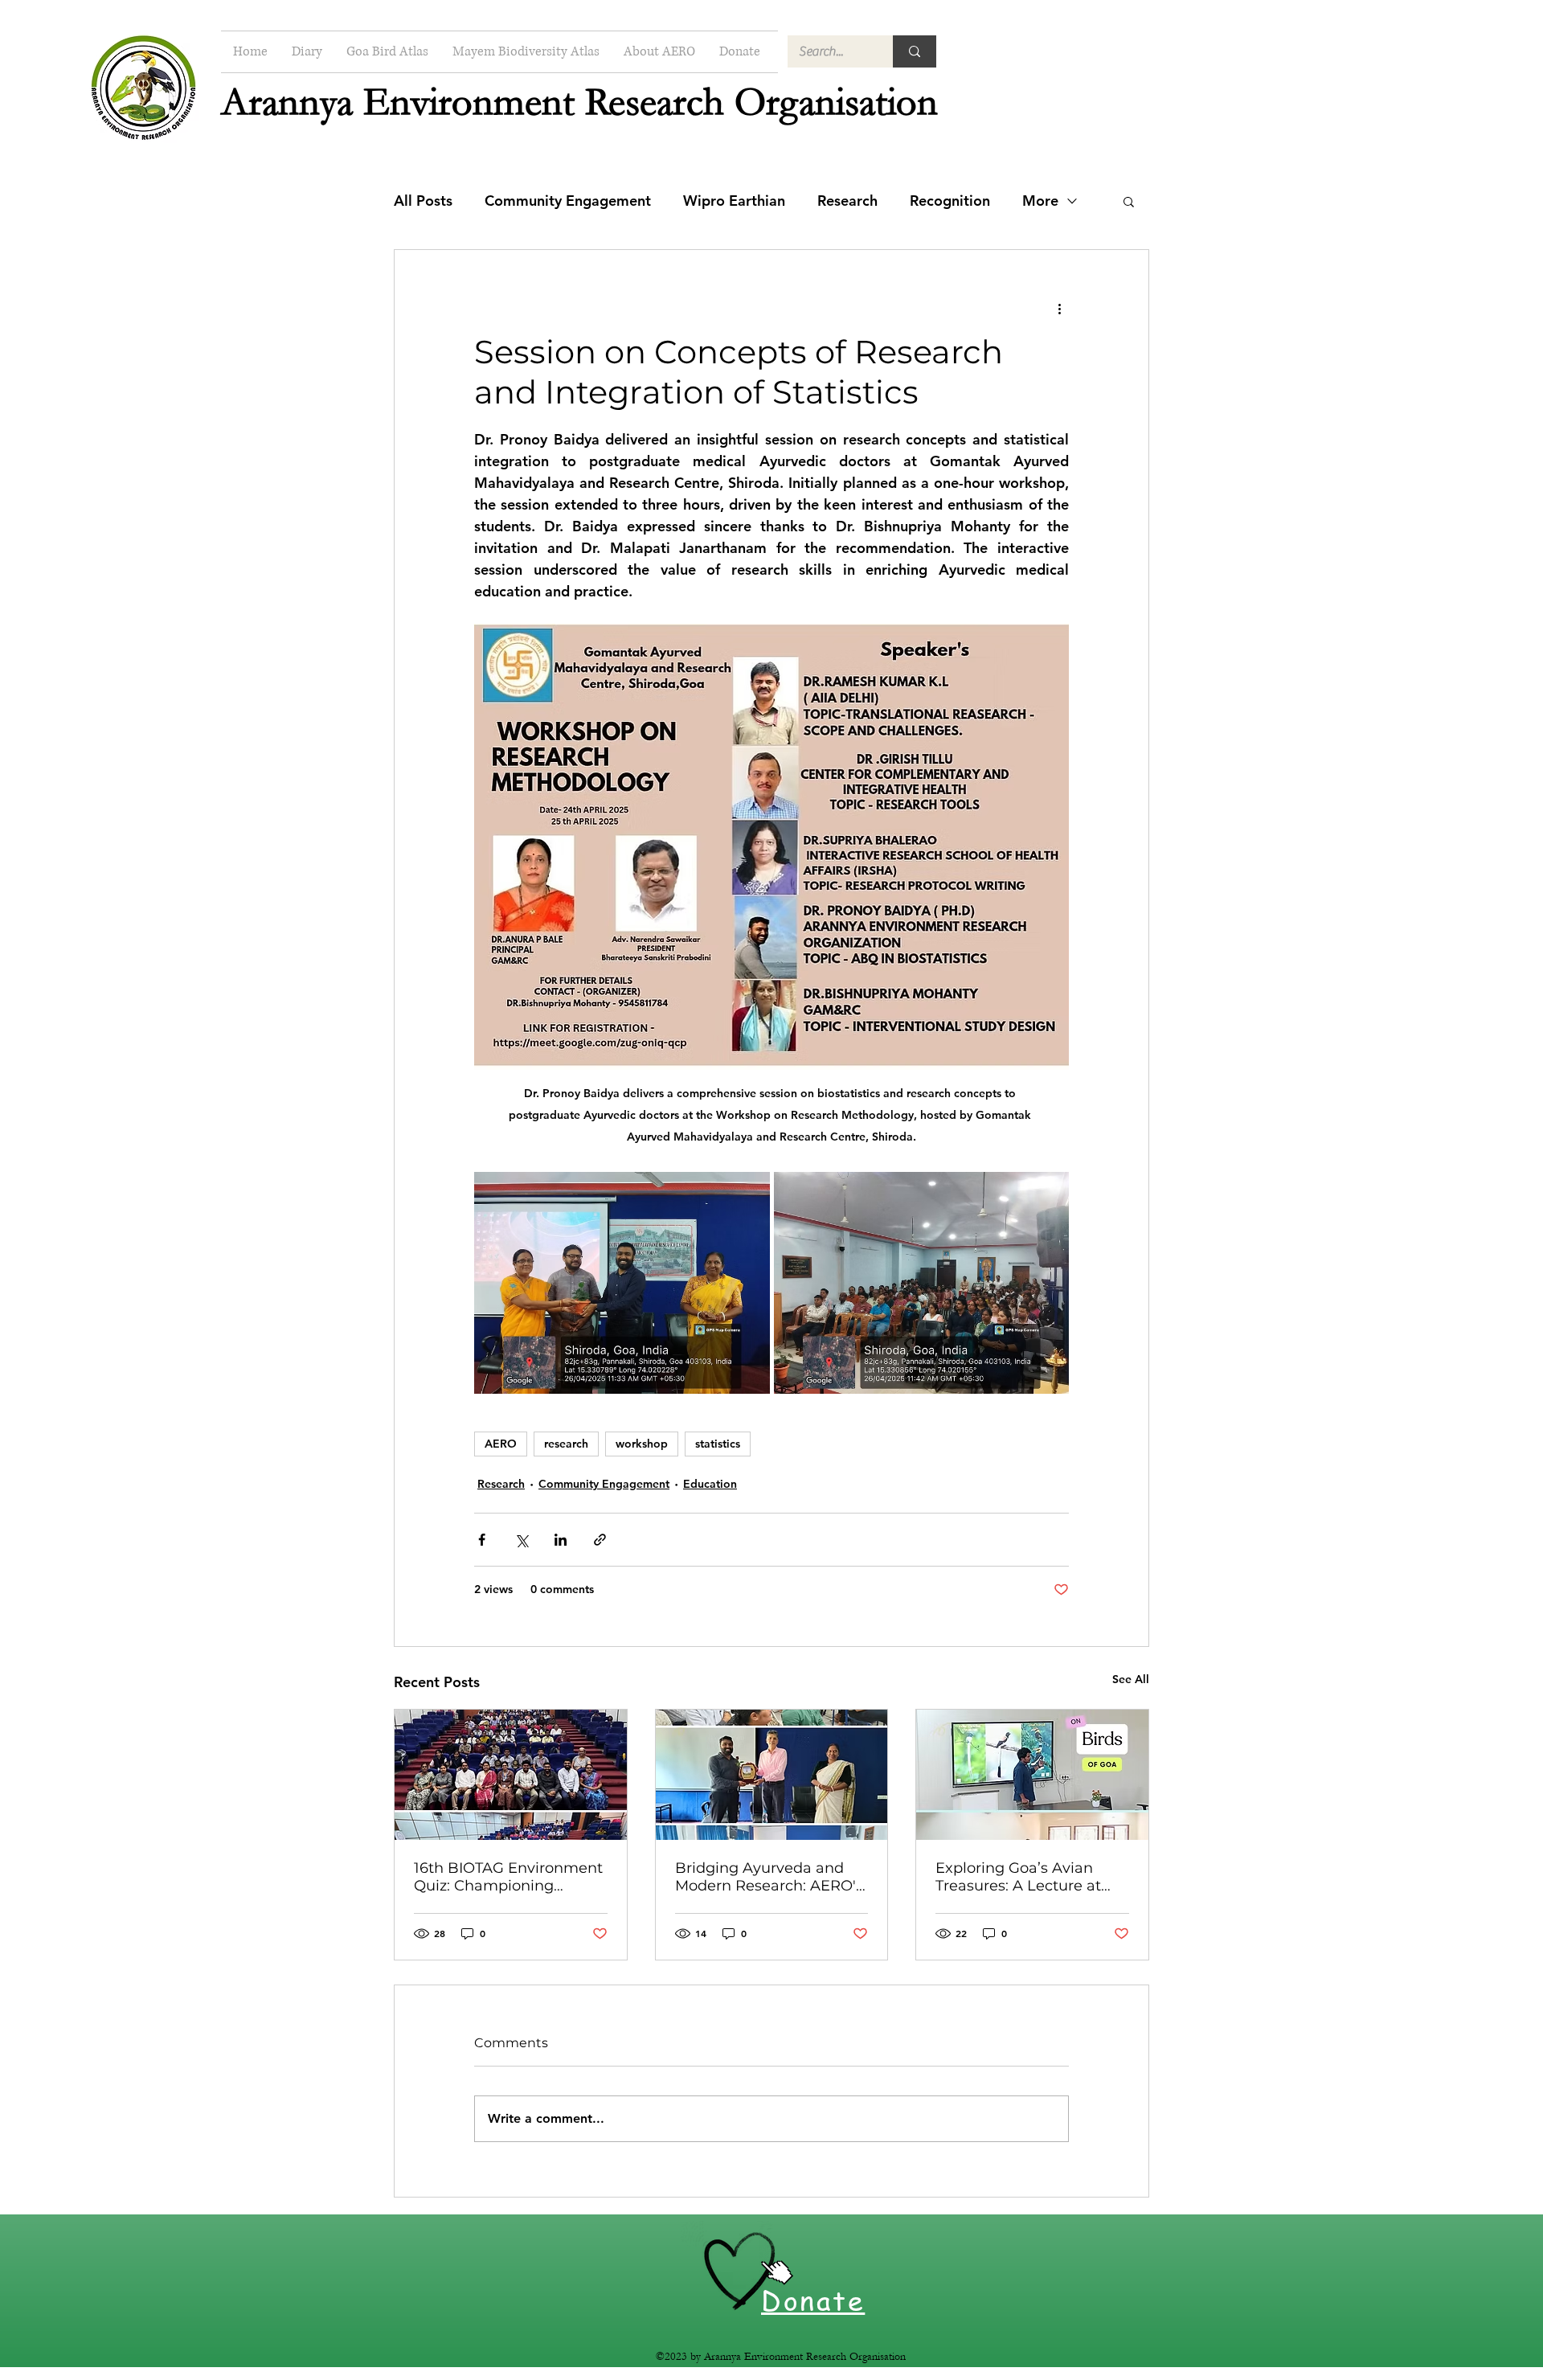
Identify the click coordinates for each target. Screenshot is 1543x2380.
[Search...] (915, 51)
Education (710, 1484)
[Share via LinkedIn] (561, 1540)
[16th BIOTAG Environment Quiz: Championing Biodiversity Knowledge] (511, 1775)
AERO (501, 1444)
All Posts (423, 201)
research (566, 1444)
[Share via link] (600, 1540)
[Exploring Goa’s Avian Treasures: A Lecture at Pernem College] (1032, 1775)
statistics (718, 1444)
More (1040, 201)
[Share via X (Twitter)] (521, 1540)
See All (1131, 1679)
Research (847, 201)
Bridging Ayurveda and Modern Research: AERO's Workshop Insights (769, 1877)
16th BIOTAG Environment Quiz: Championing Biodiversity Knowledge (508, 1877)
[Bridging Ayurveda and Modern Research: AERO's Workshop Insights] (772, 1775)
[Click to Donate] (740, 2271)
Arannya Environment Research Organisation (579, 102)
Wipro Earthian (734, 201)
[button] (1129, 201)
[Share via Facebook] (482, 1540)
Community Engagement (568, 201)
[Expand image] (622, 1283)
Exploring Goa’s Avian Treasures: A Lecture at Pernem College (1018, 1877)
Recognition (950, 201)
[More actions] (1059, 308)
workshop (642, 1444)
